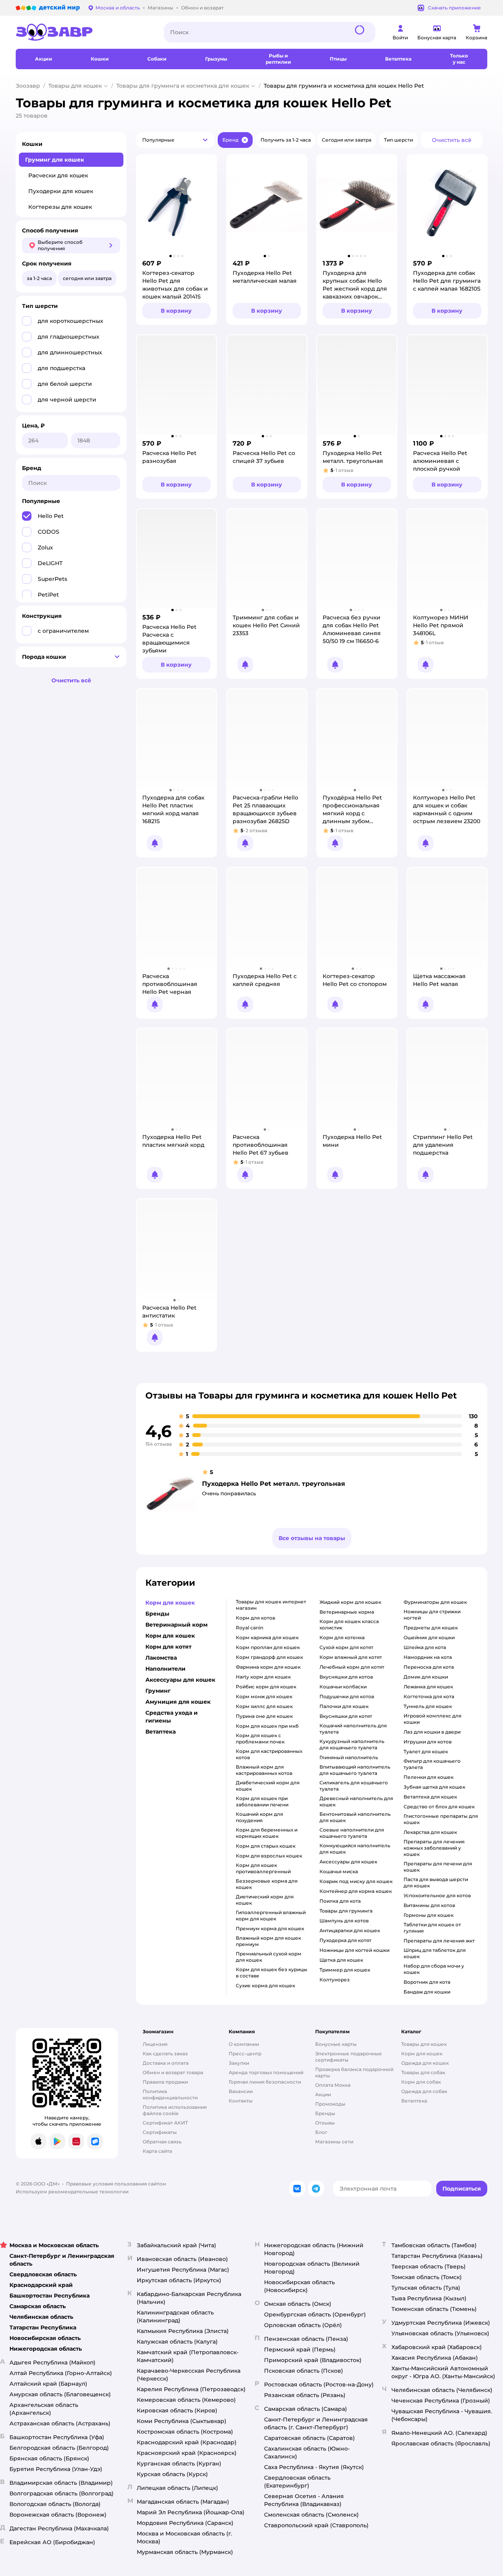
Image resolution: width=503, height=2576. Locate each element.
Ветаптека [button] (161, 1732)
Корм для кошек (422, 2054)
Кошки (32, 144)
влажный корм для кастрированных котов (264, 1770)
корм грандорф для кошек (269, 1657)
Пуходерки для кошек (61, 191)
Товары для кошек (75, 86)
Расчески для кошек (58, 175)
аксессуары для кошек (348, 1862)
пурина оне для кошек (264, 1716)
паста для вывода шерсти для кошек (436, 1882)
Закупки (239, 2063)
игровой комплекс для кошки (432, 1719)
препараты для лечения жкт (439, 1941)
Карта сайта (157, 2151)
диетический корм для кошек (265, 1900)
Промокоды (330, 2104)
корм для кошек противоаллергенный (263, 1868)
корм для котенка (342, 1637)
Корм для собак (421, 2082)
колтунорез (335, 1980)
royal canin (250, 1628)
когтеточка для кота (429, 1696)
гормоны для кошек (429, 1915)
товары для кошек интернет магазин (271, 1605)
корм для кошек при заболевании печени (262, 1801)
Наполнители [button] (165, 1669)
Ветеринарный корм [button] (176, 1625)
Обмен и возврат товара (173, 2072)
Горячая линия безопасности (265, 2082)
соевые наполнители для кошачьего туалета (352, 1833)
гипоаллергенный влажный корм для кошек (271, 1915)
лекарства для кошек (430, 1832)
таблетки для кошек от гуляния (432, 1928)
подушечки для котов (347, 1696)
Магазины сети (334, 2142)
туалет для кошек (426, 1751)
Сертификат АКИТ (165, 2123)
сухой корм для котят (346, 1647)
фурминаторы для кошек (435, 1602)
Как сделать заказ (165, 2054)
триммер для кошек (345, 1970)
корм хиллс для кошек (264, 1706)
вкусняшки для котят (346, 1716)
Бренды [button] (157, 1614)
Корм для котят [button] (168, 1647)
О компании (244, 2044)
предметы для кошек (431, 1628)
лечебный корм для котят (352, 1667)
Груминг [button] (158, 1691)
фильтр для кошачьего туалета (432, 1764)
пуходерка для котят (345, 1940)
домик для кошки (426, 1677)
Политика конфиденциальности (170, 2094)
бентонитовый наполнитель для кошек (355, 1817)
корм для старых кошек (266, 1846)
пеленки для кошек (429, 1777)
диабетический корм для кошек (268, 1786)
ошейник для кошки (429, 1637)
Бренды (325, 2113)
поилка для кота (340, 1901)
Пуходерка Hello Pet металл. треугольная (274, 1484)
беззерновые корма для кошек (267, 1884)
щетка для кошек (341, 1960)
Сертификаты (160, 2132)
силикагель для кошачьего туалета (354, 1786)
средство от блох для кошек (439, 1807)
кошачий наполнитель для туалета (353, 1729)
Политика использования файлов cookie (175, 2110)
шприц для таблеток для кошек (435, 1953)
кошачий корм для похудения (259, 1817)
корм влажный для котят (351, 1657)
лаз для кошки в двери (432, 1732)
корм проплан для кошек (268, 1647)
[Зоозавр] (84, 32)
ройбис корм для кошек (266, 1687)
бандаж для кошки (427, 1992)
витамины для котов (429, 1905)
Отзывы (325, 2123)
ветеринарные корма (347, 1612)
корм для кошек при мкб (267, 1726)
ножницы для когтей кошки (354, 1950)
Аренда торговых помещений (266, 2072)
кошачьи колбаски (343, 1687)
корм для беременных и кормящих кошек (267, 1833)
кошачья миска (339, 1871)
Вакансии (241, 2091)
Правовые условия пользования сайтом (116, 2184)
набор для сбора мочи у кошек (434, 1969)
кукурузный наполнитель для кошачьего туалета (352, 1744)
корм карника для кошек (267, 1637)
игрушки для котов (428, 1742)
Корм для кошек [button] (170, 1603)
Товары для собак (423, 2072)
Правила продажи (165, 2082)
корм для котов (255, 1618)
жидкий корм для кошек (350, 1602)
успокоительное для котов (437, 1895)
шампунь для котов (344, 1921)
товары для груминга (346, 1911)
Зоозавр (28, 86)
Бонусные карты (336, 2044)
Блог (321, 2132)
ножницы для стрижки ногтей (432, 1615)
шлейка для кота (425, 1647)
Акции (323, 2094)
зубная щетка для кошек (434, 1787)
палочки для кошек (344, 1706)
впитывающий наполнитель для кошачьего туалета (355, 1770)
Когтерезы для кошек (60, 207)
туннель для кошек (428, 1706)
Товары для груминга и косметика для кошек (183, 86)
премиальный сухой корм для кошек (269, 1957)
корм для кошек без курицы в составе (272, 1973)
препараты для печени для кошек (438, 1867)
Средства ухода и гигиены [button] (172, 1717)
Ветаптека (414, 2101)
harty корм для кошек (263, 1677)
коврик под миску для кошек (356, 1881)
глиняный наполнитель (349, 1757)
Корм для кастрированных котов (269, 1754)
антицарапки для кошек (350, 1930)
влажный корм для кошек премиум (268, 1941)
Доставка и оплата (166, 2063)
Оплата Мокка (333, 2085)
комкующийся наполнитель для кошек (355, 1849)
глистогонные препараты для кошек (441, 1819)
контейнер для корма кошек (356, 1891)
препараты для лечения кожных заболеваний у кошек (434, 1848)
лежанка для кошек (428, 1687)
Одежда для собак (424, 2091)
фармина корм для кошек (268, 1667)
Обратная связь (162, 2142)
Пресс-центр (245, 2054)
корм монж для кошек (264, 1696)
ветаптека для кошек (430, 1797)
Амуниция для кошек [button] (178, 1702)
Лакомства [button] (161, 1658)
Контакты (241, 2101)
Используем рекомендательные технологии (72, 2192)
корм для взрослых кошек (269, 1856)
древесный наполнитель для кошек (356, 1801)
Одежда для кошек (425, 2063)
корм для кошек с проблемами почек (260, 1739)
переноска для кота (429, 1667)
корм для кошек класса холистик (349, 1624)
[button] (175, 140)
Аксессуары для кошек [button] (180, 1680)
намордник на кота (428, 1657)
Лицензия (155, 2044)
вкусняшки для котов (346, 1677)
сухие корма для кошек (265, 1985)
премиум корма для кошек (270, 1928)
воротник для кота (427, 1982)
